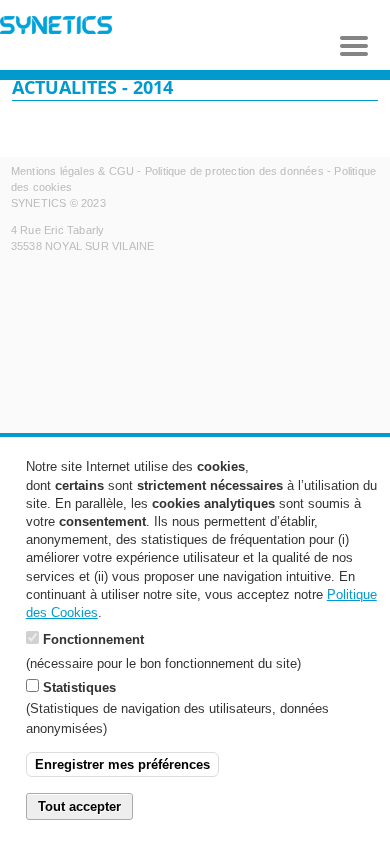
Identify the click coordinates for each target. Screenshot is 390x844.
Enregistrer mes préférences (122, 764)
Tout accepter (79, 806)
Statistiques (79, 687)
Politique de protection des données (234, 171)
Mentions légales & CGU (72, 171)
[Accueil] (56, 27)
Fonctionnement (93, 639)
